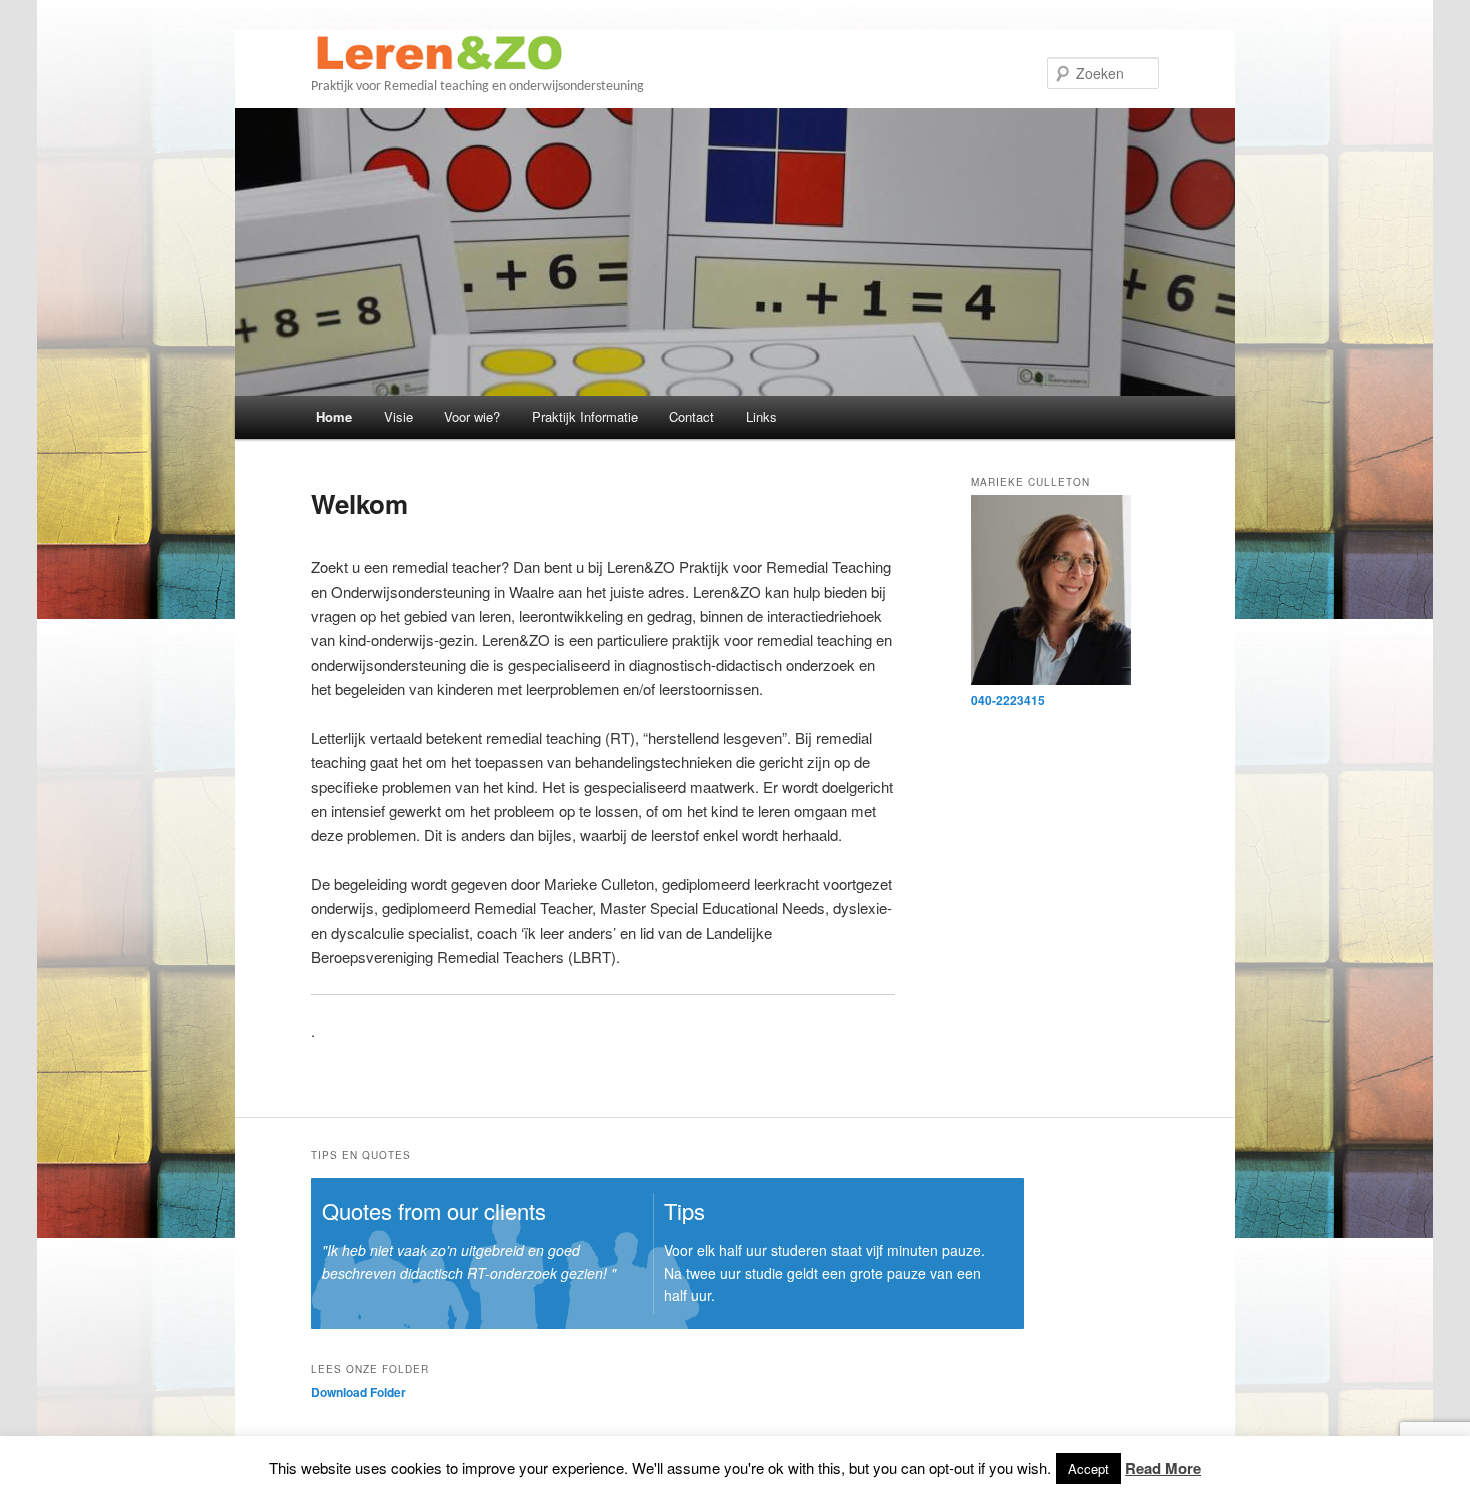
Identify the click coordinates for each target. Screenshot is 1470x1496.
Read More (1163, 1468)
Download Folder (358, 1392)
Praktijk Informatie (585, 416)
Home (334, 416)
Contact (691, 416)
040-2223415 (1008, 700)
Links (761, 416)
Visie (398, 416)
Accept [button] (1088, 1468)
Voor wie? (472, 416)
